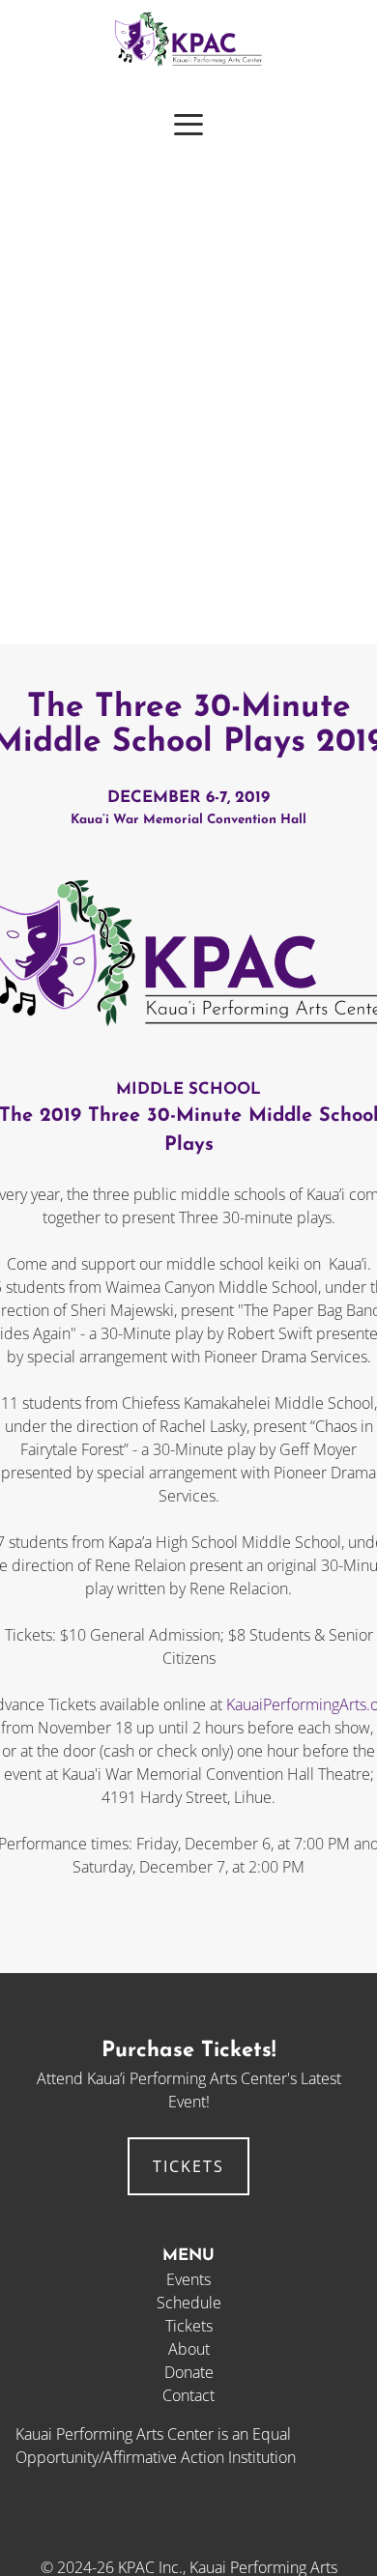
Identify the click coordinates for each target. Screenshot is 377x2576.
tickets (188, 2166)
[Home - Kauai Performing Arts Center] (188, 63)
